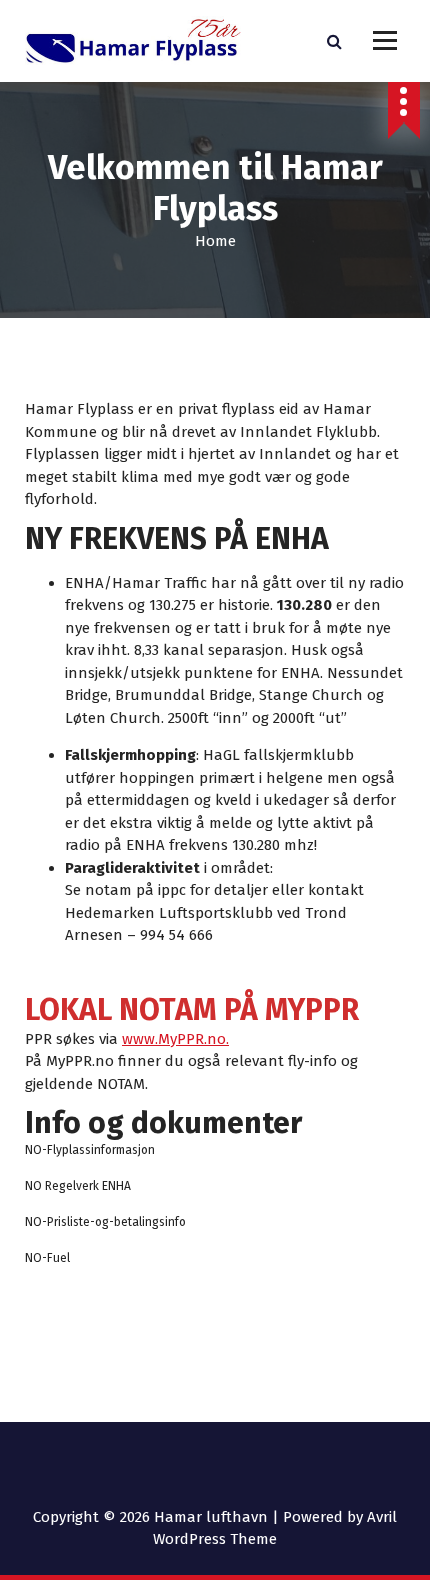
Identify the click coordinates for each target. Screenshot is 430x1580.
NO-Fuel (47, 1258)
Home (215, 241)
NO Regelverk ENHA (78, 1186)
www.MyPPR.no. (175, 1039)
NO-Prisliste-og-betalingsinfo (105, 1222)
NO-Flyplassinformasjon (90, 1150)
